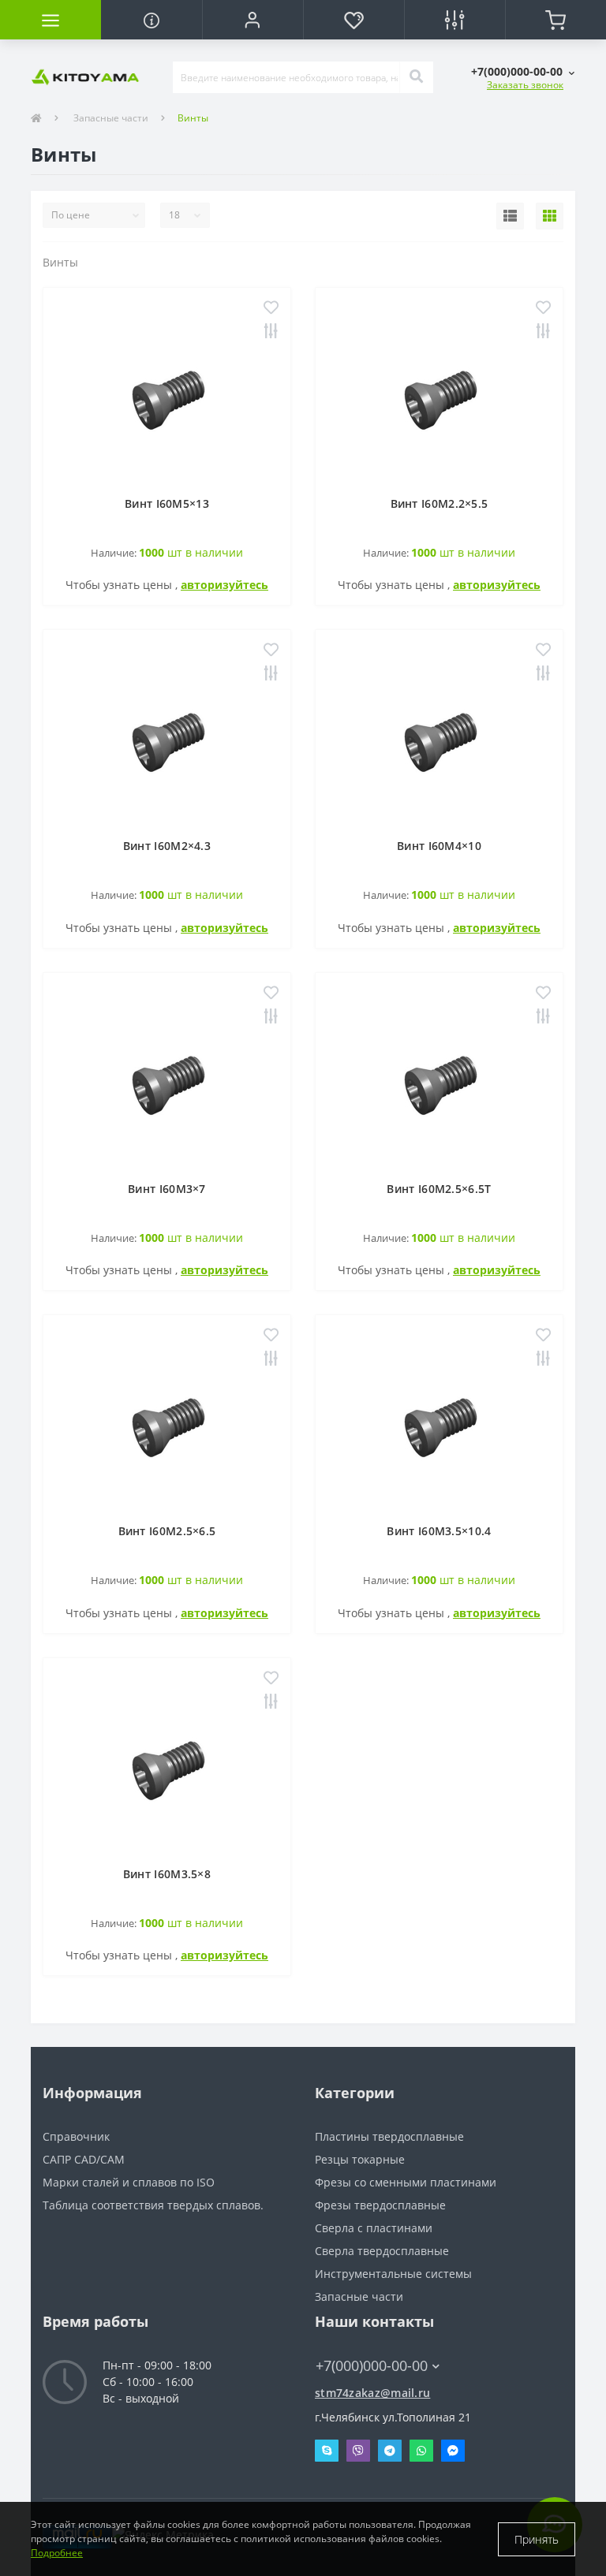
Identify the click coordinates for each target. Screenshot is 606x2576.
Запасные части (111, 118)
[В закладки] (271, 309)
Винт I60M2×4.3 (167, 846)
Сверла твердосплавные (382, 2251)
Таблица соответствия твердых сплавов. (153, 2205)
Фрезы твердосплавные (380, 2205)
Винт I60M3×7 (167, 1189)
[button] (523, 71)
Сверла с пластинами (374, 2228)
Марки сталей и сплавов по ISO (129, 2182)
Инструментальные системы (393, 2274)
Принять (537, 2539)
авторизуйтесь (224, 585)
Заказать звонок (525, 85)
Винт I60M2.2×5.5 (440, 503)
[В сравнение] (271, 332)
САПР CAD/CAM (84, 2159)
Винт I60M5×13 (167, 503)
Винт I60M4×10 (439, 846)
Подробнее (57, 2553)
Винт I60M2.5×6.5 (167, 1531)
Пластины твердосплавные (389, 2136)
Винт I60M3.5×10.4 (439, 1531)
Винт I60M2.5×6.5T (439, 1189)
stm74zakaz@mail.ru (372, 2393)
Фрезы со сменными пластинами (406, 2182)
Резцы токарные (360, 2159)
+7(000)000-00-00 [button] (372, 2366)
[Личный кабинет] (252, 20)
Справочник (76, 2136)
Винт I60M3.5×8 (167, 1874)
